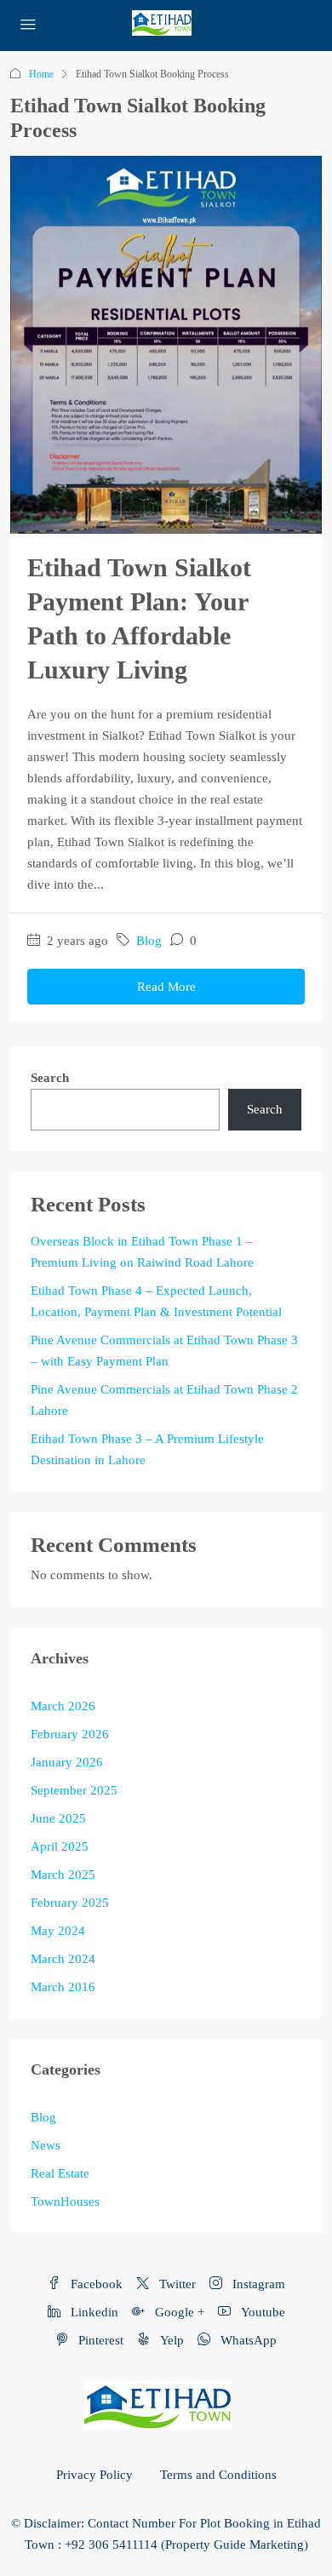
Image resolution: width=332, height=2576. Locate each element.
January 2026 (67, 1762)
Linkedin (93, 2312)
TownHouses (65, 2201)
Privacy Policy (94, 2475)
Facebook (95, 2284)
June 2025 (58, 1818)
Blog (149, 941)
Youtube (261, 2312)
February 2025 (70, 1903)
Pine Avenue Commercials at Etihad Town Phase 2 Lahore (164, 1400)
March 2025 (63, 1875)
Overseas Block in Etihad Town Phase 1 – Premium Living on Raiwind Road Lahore (142, 1252)
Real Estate (60, 2173)
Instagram (257, 2284)
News (46, 2145)
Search (50, 1078)
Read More (166, 987)
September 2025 (74, 1790)
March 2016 (63, 1987)
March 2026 (63, 1706)
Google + (178, 2312)
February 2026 (70, 1734)
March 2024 (63, 1959)
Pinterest (99, 2340)
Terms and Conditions (218, 2475)
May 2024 (58, 1931)
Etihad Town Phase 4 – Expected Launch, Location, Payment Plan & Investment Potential (156, 1301)
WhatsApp (247, 2340)
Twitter (176, 2284)
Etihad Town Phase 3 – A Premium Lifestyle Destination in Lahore (147, 1449)
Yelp (170, 2340)
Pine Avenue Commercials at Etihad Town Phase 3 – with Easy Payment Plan (164, 1351)
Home (41, 74)
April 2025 (60, 1846)
